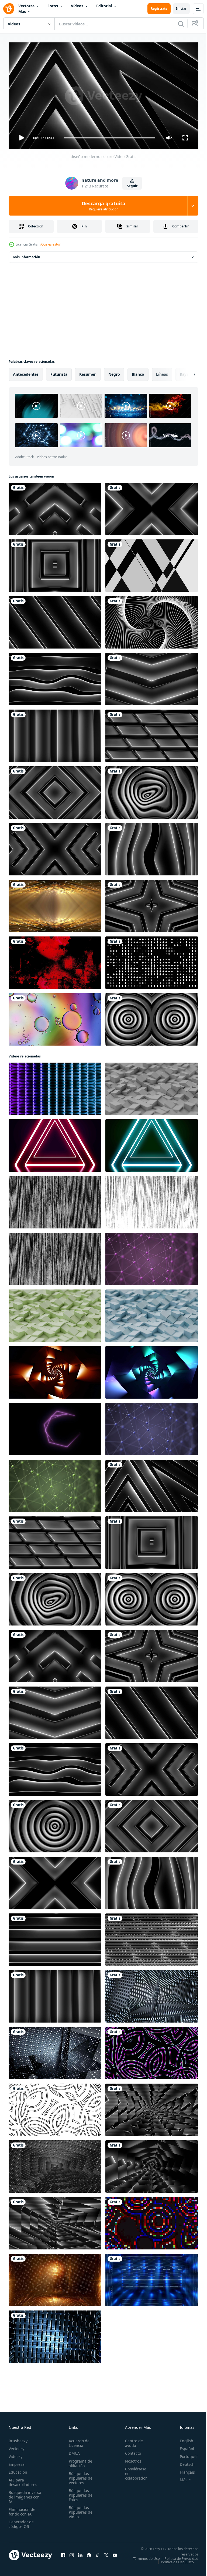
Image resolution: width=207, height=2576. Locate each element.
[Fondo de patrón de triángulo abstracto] (152, 563)
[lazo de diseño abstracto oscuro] (55, 507)
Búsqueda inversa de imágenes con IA (25, 2495)
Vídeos (77, 6)
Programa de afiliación (79, 2461)
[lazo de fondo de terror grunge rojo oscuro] (55, 960)
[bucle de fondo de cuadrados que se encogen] (55, 790)
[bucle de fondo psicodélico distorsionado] (152, 790)
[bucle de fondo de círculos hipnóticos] (55, 1824)
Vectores (26, 6)
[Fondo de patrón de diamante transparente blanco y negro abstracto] (152, 960)
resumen (88, 372)
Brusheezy (18, 2438)
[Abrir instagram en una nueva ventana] (72, 2554)
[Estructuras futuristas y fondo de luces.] (55, 904)
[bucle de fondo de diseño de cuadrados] (55, 563)
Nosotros (130, 2459)
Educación (18, 2470)
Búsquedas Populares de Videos (79, 2510)
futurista (59, 372)
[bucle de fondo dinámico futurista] (152, 1994)
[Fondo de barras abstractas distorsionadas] (55, 677)
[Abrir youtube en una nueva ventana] (115, 2554)
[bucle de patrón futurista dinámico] (55, 2221)
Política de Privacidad (177, 2560)
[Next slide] (186, 372)
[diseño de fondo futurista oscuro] (55, 2164)
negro (114, 372)
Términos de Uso (181, 2556)
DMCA (73, 2451)
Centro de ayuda (131, 2441)
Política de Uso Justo (173, 2563)
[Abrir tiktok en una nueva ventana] (98, 2554)
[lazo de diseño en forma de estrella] (152, 904)
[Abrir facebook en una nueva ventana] (63, 2554)
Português (185, 2454)
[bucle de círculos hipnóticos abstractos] (152, 1017)
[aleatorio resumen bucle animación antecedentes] (152, 2051)
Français (183, 2470)
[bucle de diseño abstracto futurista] (152, 620)
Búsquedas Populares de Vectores (79, 2476)
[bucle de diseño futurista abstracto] (152, 1937)
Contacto (130, 2451)
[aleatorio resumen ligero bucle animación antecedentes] (152, 2221)
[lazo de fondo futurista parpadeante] (152, 2108)
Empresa (17, 2462)
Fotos (53, 6)
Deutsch (183, 2462)
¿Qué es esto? (50, 244)
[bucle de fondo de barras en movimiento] (55, 734)
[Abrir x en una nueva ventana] (106, 2554)
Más (22, 11)
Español (183, 2446)
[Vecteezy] (9, 9)
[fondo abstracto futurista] (55, 1937)
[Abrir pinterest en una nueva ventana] (89, 2554)
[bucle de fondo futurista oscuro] (152, 2164)
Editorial (104, 6)
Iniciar (181, 9)
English (182, 2438)
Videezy (15, 2454)
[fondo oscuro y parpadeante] (55, 2051)
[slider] (110, 138)
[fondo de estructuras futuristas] (55, 2335)
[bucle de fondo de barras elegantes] (55, 620)
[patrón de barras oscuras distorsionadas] (152, 847)
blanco (138, 372)
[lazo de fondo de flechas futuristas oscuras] (152, 677)
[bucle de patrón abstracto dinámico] (152, 507)
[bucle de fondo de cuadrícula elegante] (152, 734)
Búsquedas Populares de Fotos (79, 2493)
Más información (27, 255)
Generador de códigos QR (21, 2522)
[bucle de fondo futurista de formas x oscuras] (55, 847)
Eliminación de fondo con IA (22, 2509)
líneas (162, 372)
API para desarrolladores (23, 2480)
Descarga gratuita (103, 206)
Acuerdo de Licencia (77, 2441)
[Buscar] (181, 24)
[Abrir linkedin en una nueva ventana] (80, 2554)
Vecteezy (16, 2446)
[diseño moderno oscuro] (152, 1484)
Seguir (132, 186)
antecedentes (26, 372)
